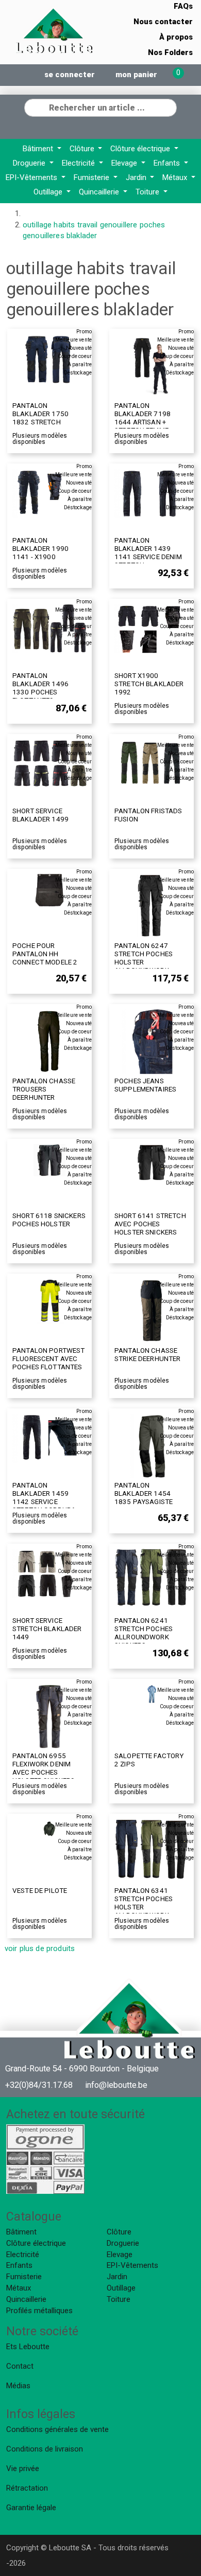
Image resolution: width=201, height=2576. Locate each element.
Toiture (148, 192)
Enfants (168, 163)
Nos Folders (170, 52)
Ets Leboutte (28, 2347)
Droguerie (30, 163)
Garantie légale (31, 2508)
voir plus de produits (40, 1948)
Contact (20, 2366)
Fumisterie (93, 177)
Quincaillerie (100, 192)
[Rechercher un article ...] (169, 106)
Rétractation (27, 2488)
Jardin (137, 177)
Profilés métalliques (39, 2311)
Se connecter (70, 75)
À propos (176, 37)
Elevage (125, 163)
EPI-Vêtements (32, 177)
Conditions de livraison (45, 2449)
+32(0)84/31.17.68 (39, 2085)
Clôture (83, 149)
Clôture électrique (141, 149)
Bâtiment (39, 149)
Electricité (79, 163)
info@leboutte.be (116, 2085)
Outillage (49, 192)
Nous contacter (163, 22)
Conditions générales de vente (57, 2429)
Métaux (176, 177)
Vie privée (23, 2468)
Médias (18, 2386)
